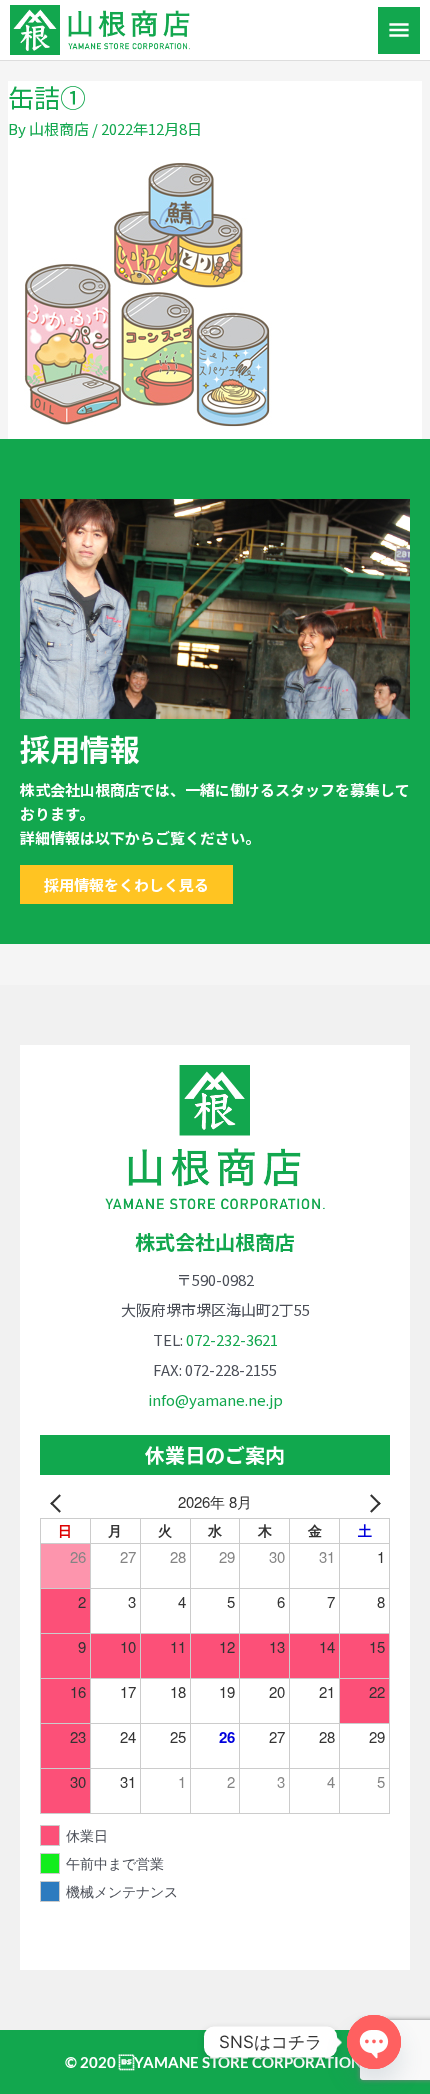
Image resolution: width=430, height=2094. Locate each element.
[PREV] (59, 1502)
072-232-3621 (232, 1339)
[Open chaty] (374, 2042)
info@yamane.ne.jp (215, 1399)
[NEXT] (371, 1502)
